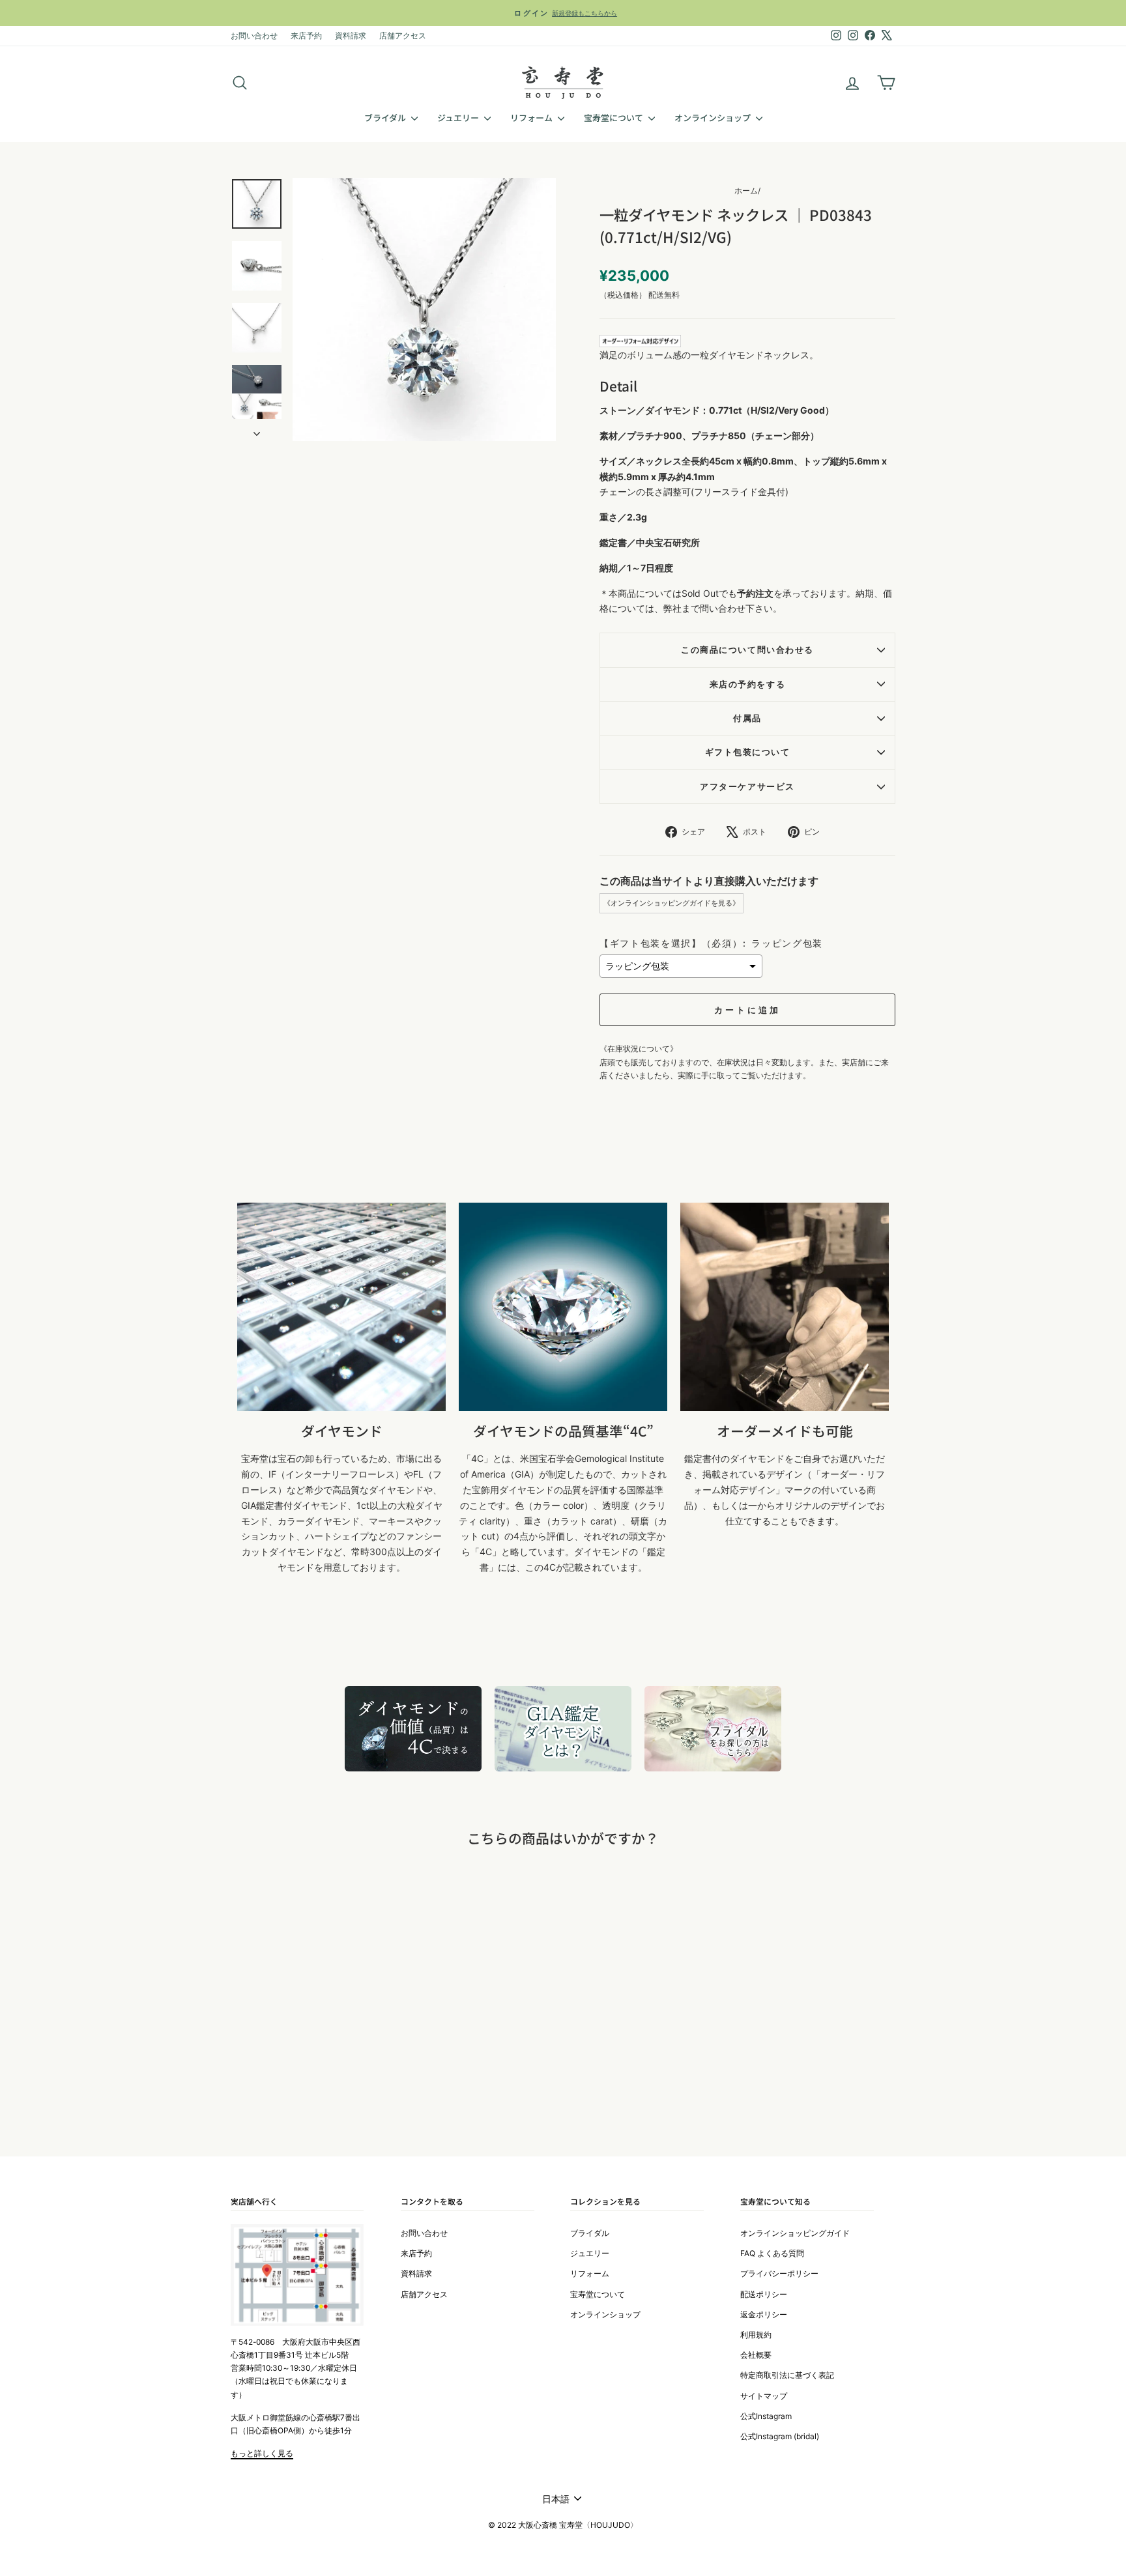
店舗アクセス (403, 36)
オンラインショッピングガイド (795, 2233)
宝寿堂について (614, 118)
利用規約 (756, 2335)
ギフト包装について (748, 752)
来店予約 (306, 36)
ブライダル (386, 118)
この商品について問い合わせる (747, 650)
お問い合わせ (254, 36)
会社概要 (756, 2355)
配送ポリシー (764, 2294)
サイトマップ (764, 2396)
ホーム (746, 191)
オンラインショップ (714, 118)
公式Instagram (766, 2416)
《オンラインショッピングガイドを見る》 (671, 903)
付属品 (747, 718)
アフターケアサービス (747, 787)
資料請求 (351, 36)
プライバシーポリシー (779, 2273)
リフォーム (532, 118)
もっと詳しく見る (262, 2453)
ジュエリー (459, 118)
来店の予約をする (747, 684)
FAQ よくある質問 (772, 2253)
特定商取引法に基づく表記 (787, 2375)
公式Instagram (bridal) (780, 2436)
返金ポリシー (764, 2314)
